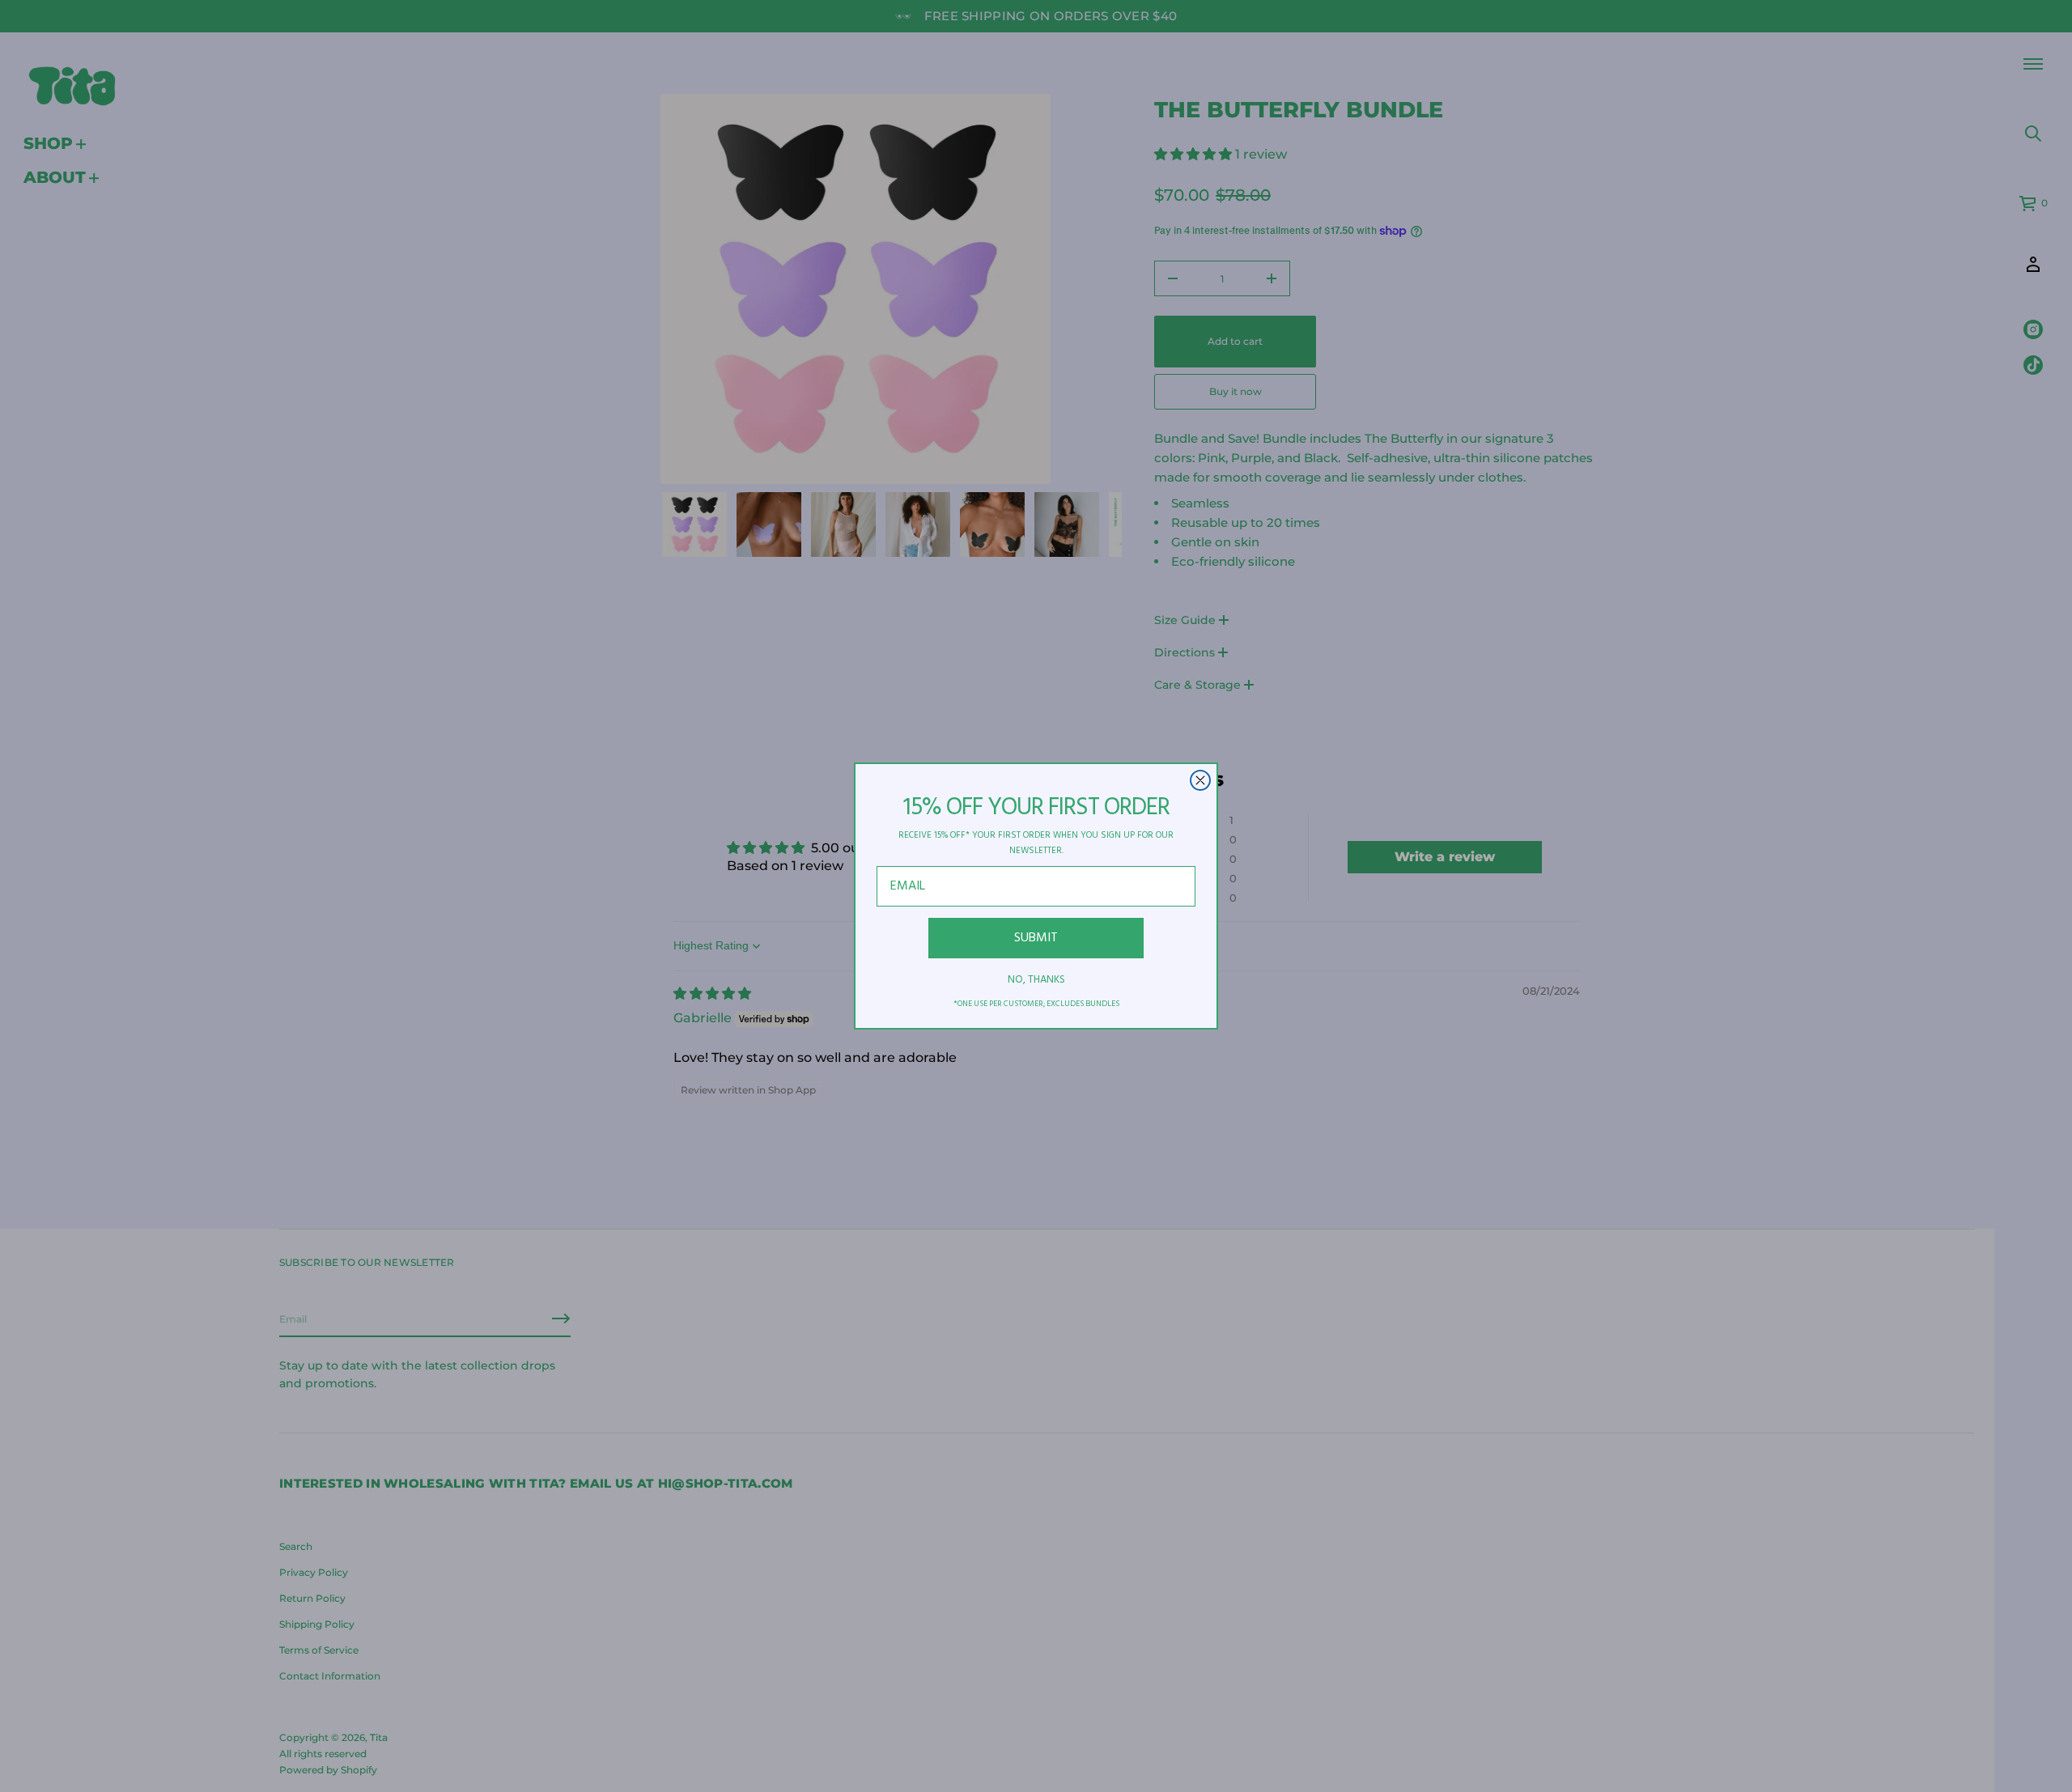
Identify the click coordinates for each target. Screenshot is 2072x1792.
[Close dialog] (1200, 780)
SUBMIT (1036, 938)
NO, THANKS (1036, 980)
